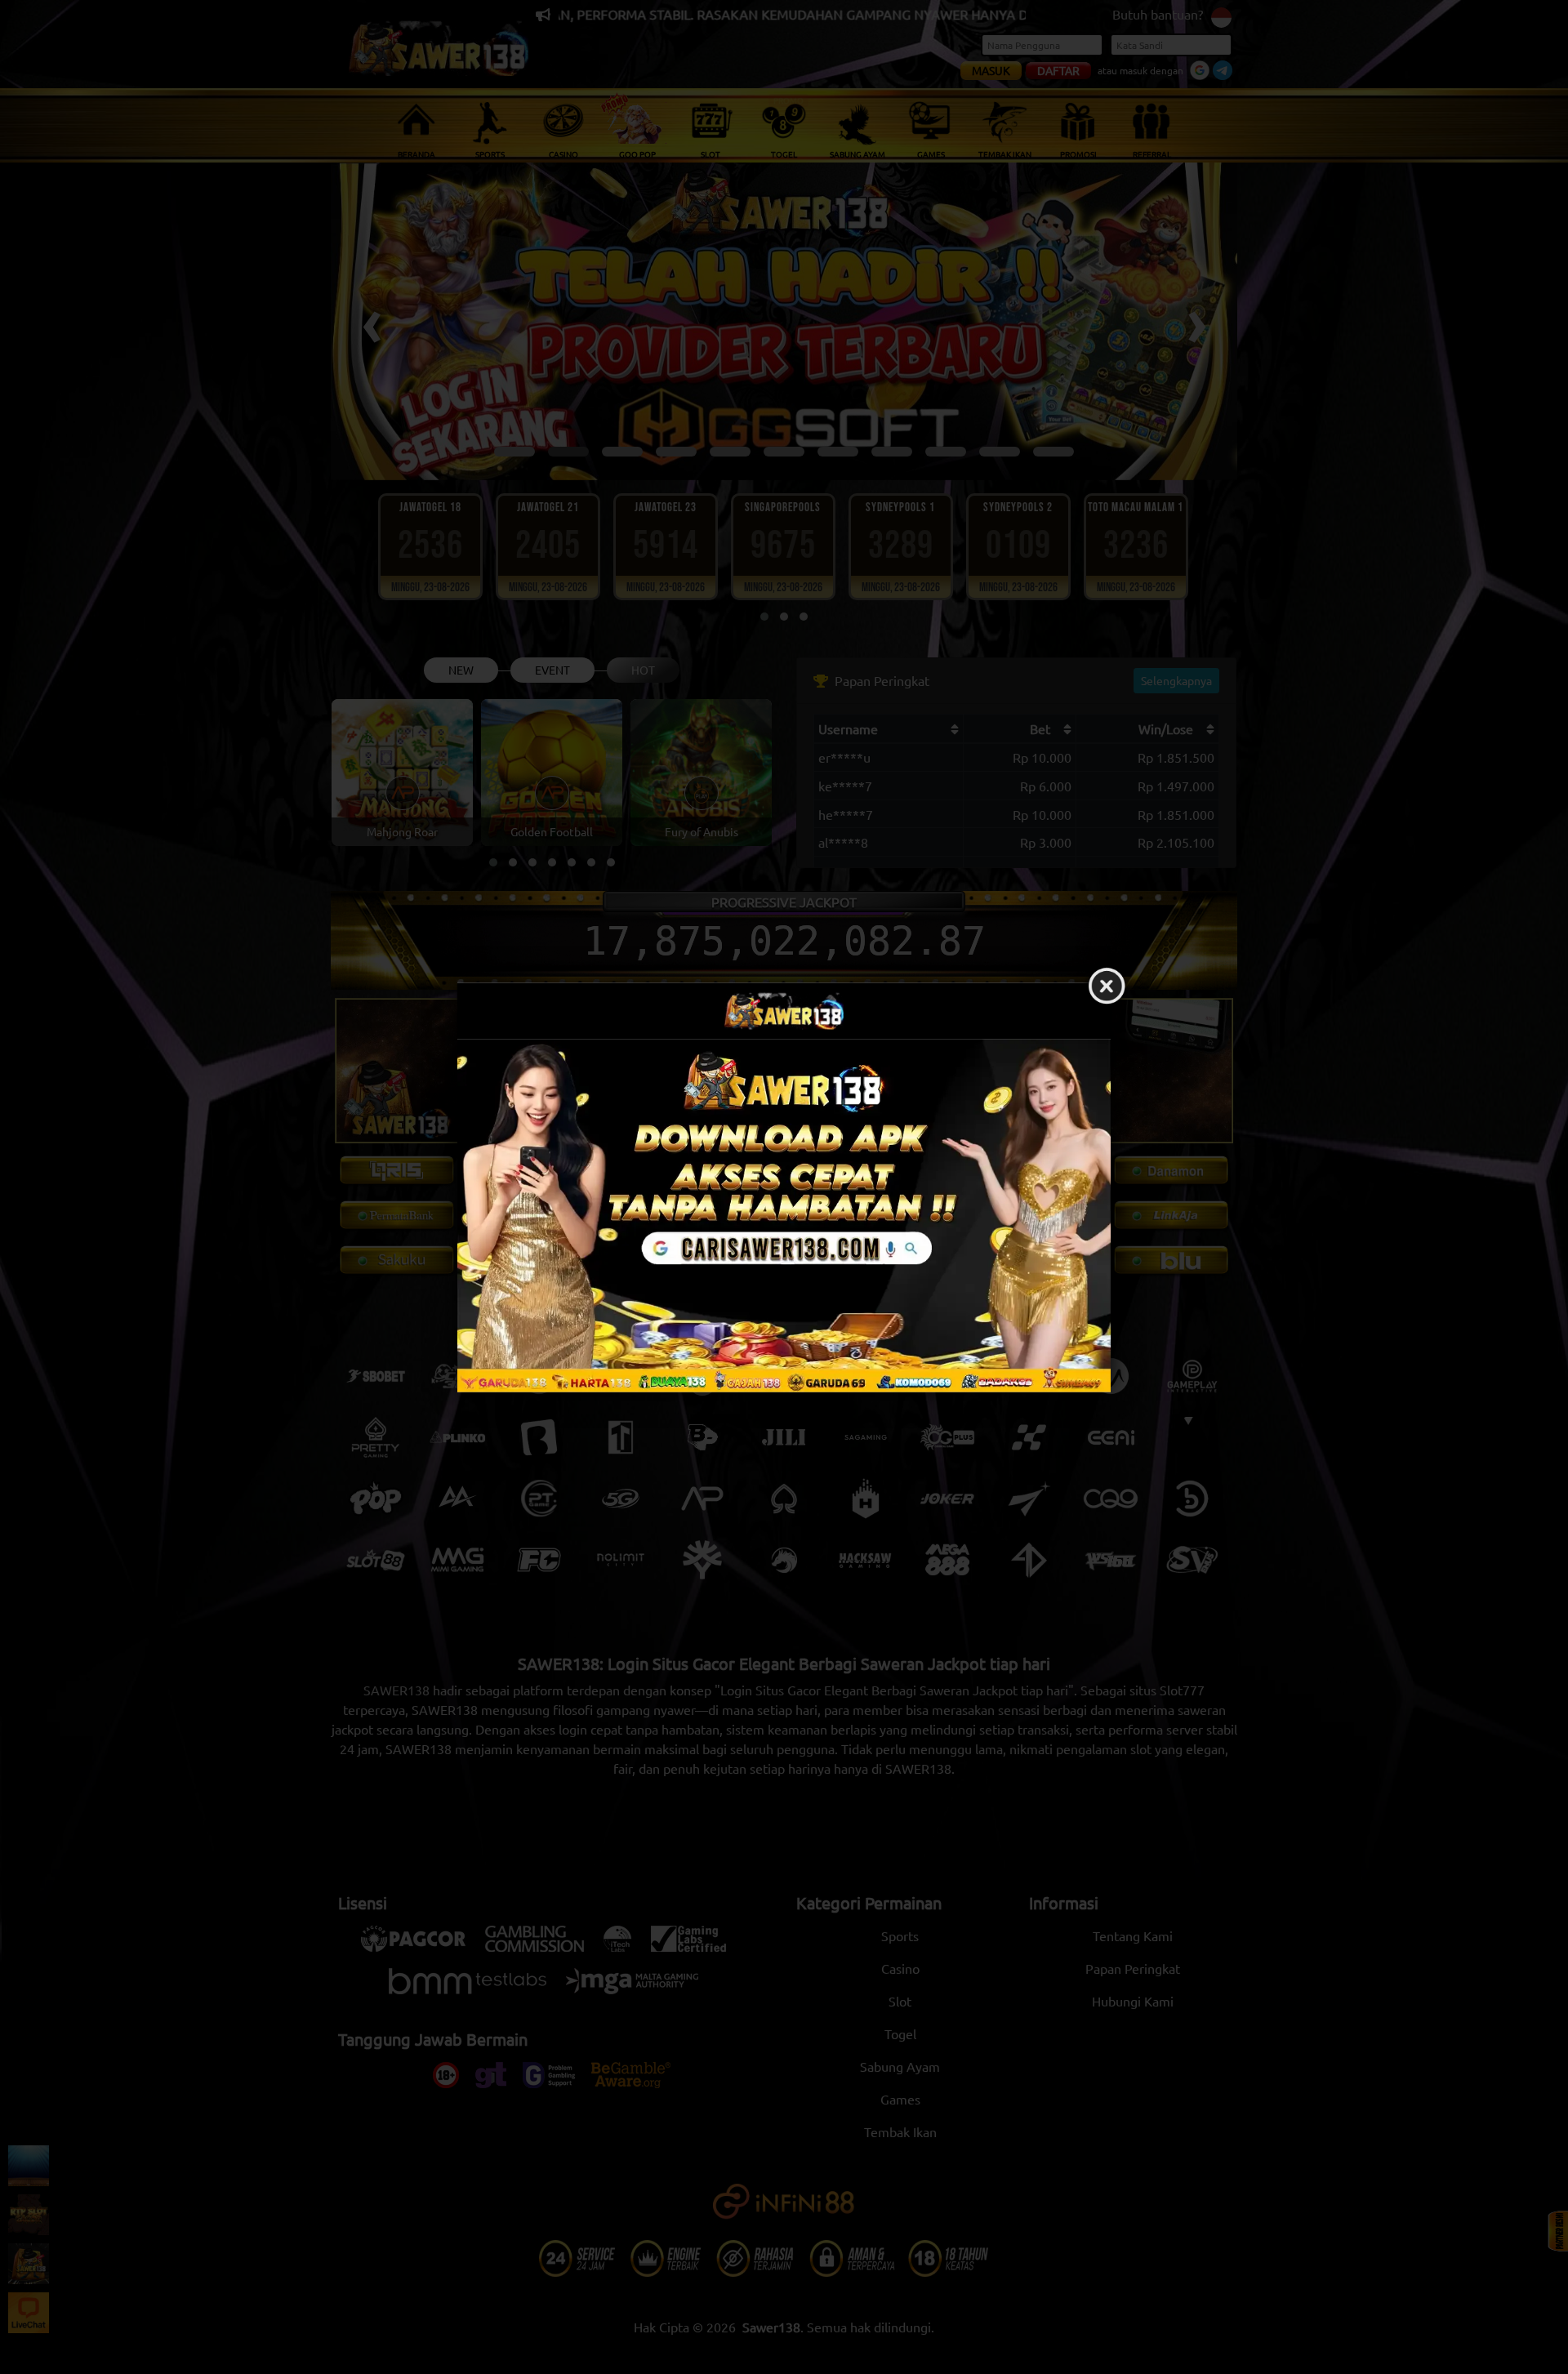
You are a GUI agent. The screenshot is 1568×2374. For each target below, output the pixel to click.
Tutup (1107, 987)
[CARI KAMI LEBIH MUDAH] (784, 1215)
